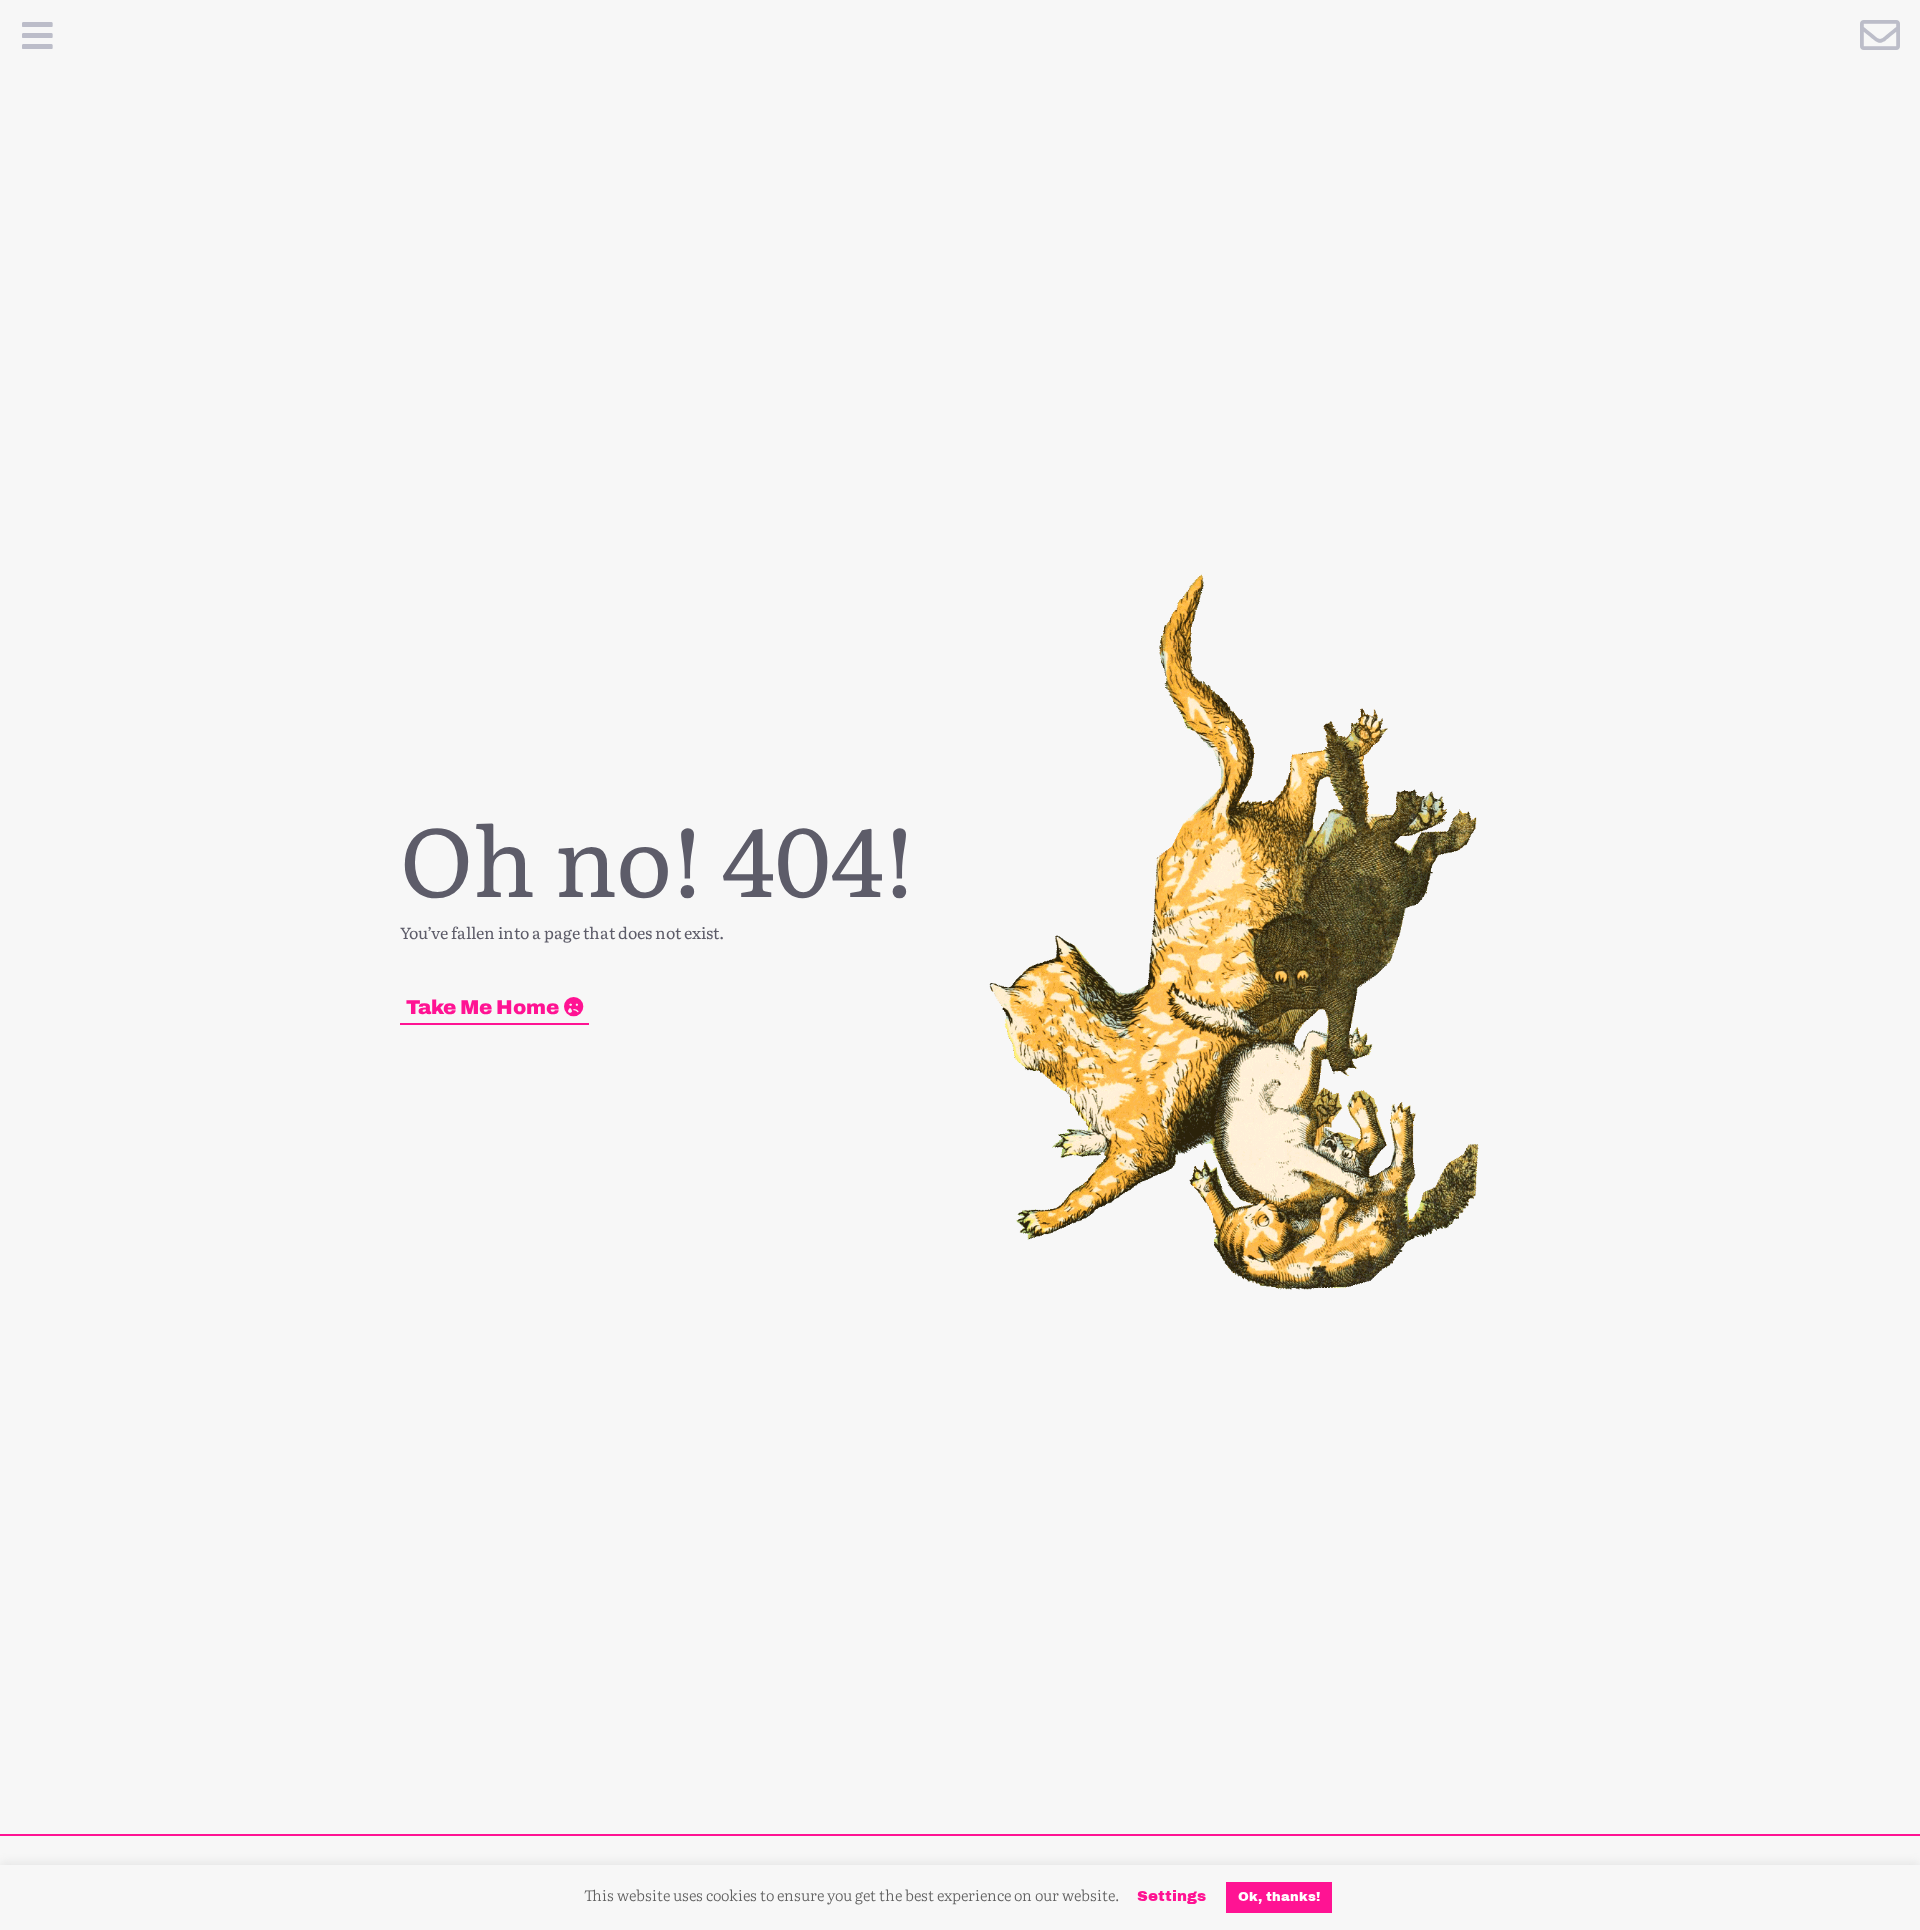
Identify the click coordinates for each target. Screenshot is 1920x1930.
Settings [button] (1171, 1896)
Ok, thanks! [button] (1279, 1897)
